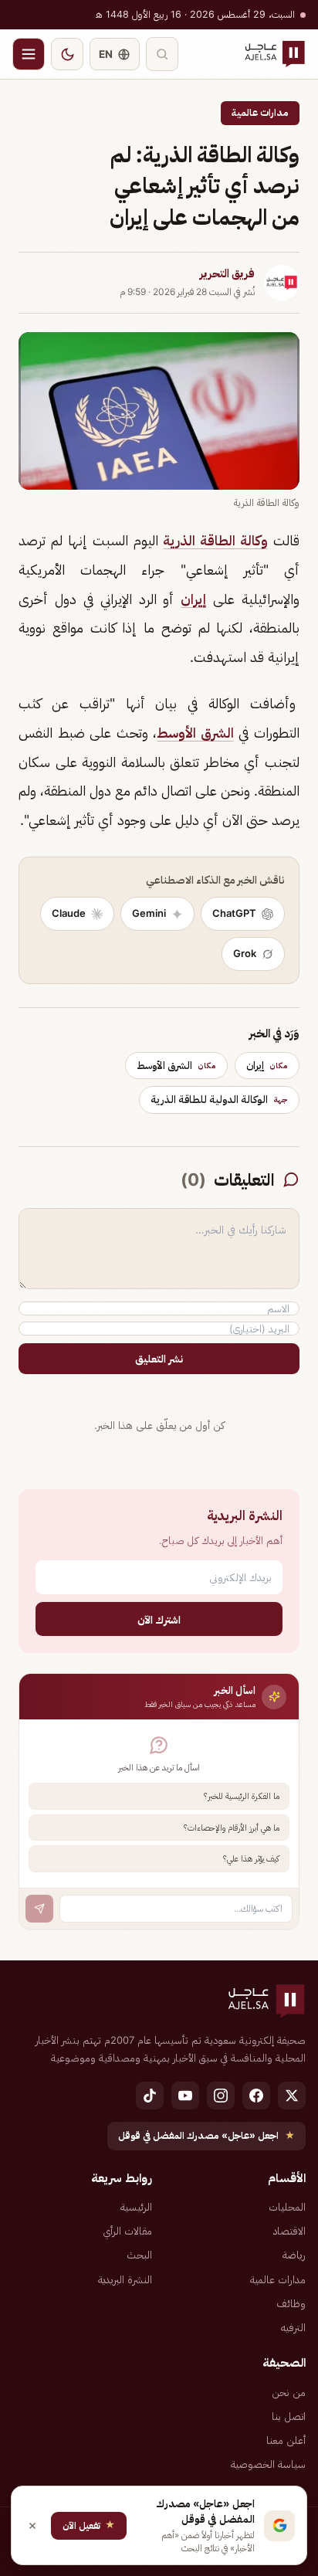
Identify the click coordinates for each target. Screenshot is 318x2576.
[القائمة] (29, 54)
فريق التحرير (227, 273)
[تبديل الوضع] (67, 54)
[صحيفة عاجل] (275, 54)
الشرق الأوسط (195, 733)
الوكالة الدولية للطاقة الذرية (219, 1099)
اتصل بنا (289, 2416)
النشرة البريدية (125, 2279)
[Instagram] (221, 2096)
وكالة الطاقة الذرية (215, 540)
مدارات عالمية (260, 112)
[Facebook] (256, 2096)
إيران (193, 599)
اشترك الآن (159, 1619)
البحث (139, 2255)
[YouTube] (185, 2096)
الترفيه (293, 2327)
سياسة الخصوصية (268, 2464)
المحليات (287, 2207)
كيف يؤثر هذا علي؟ (251, 1858)
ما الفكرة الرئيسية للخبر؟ (242, 1796)
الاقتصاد (289, 2231)
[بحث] (162, 54)
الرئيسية (136, 2207)
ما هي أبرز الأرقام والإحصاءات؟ (232, 1828)
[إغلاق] (32, 2526)
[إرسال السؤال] (39, 1909)
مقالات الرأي (127, 2231)
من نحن (289, 2392)
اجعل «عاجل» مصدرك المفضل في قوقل (206, 2135)
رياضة (294, 2255)
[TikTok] (150, 2096)
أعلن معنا (286, 2440)
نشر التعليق (159, 1359)
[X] (292, 2096)
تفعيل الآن (89, 2525)
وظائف (291, 2303)
